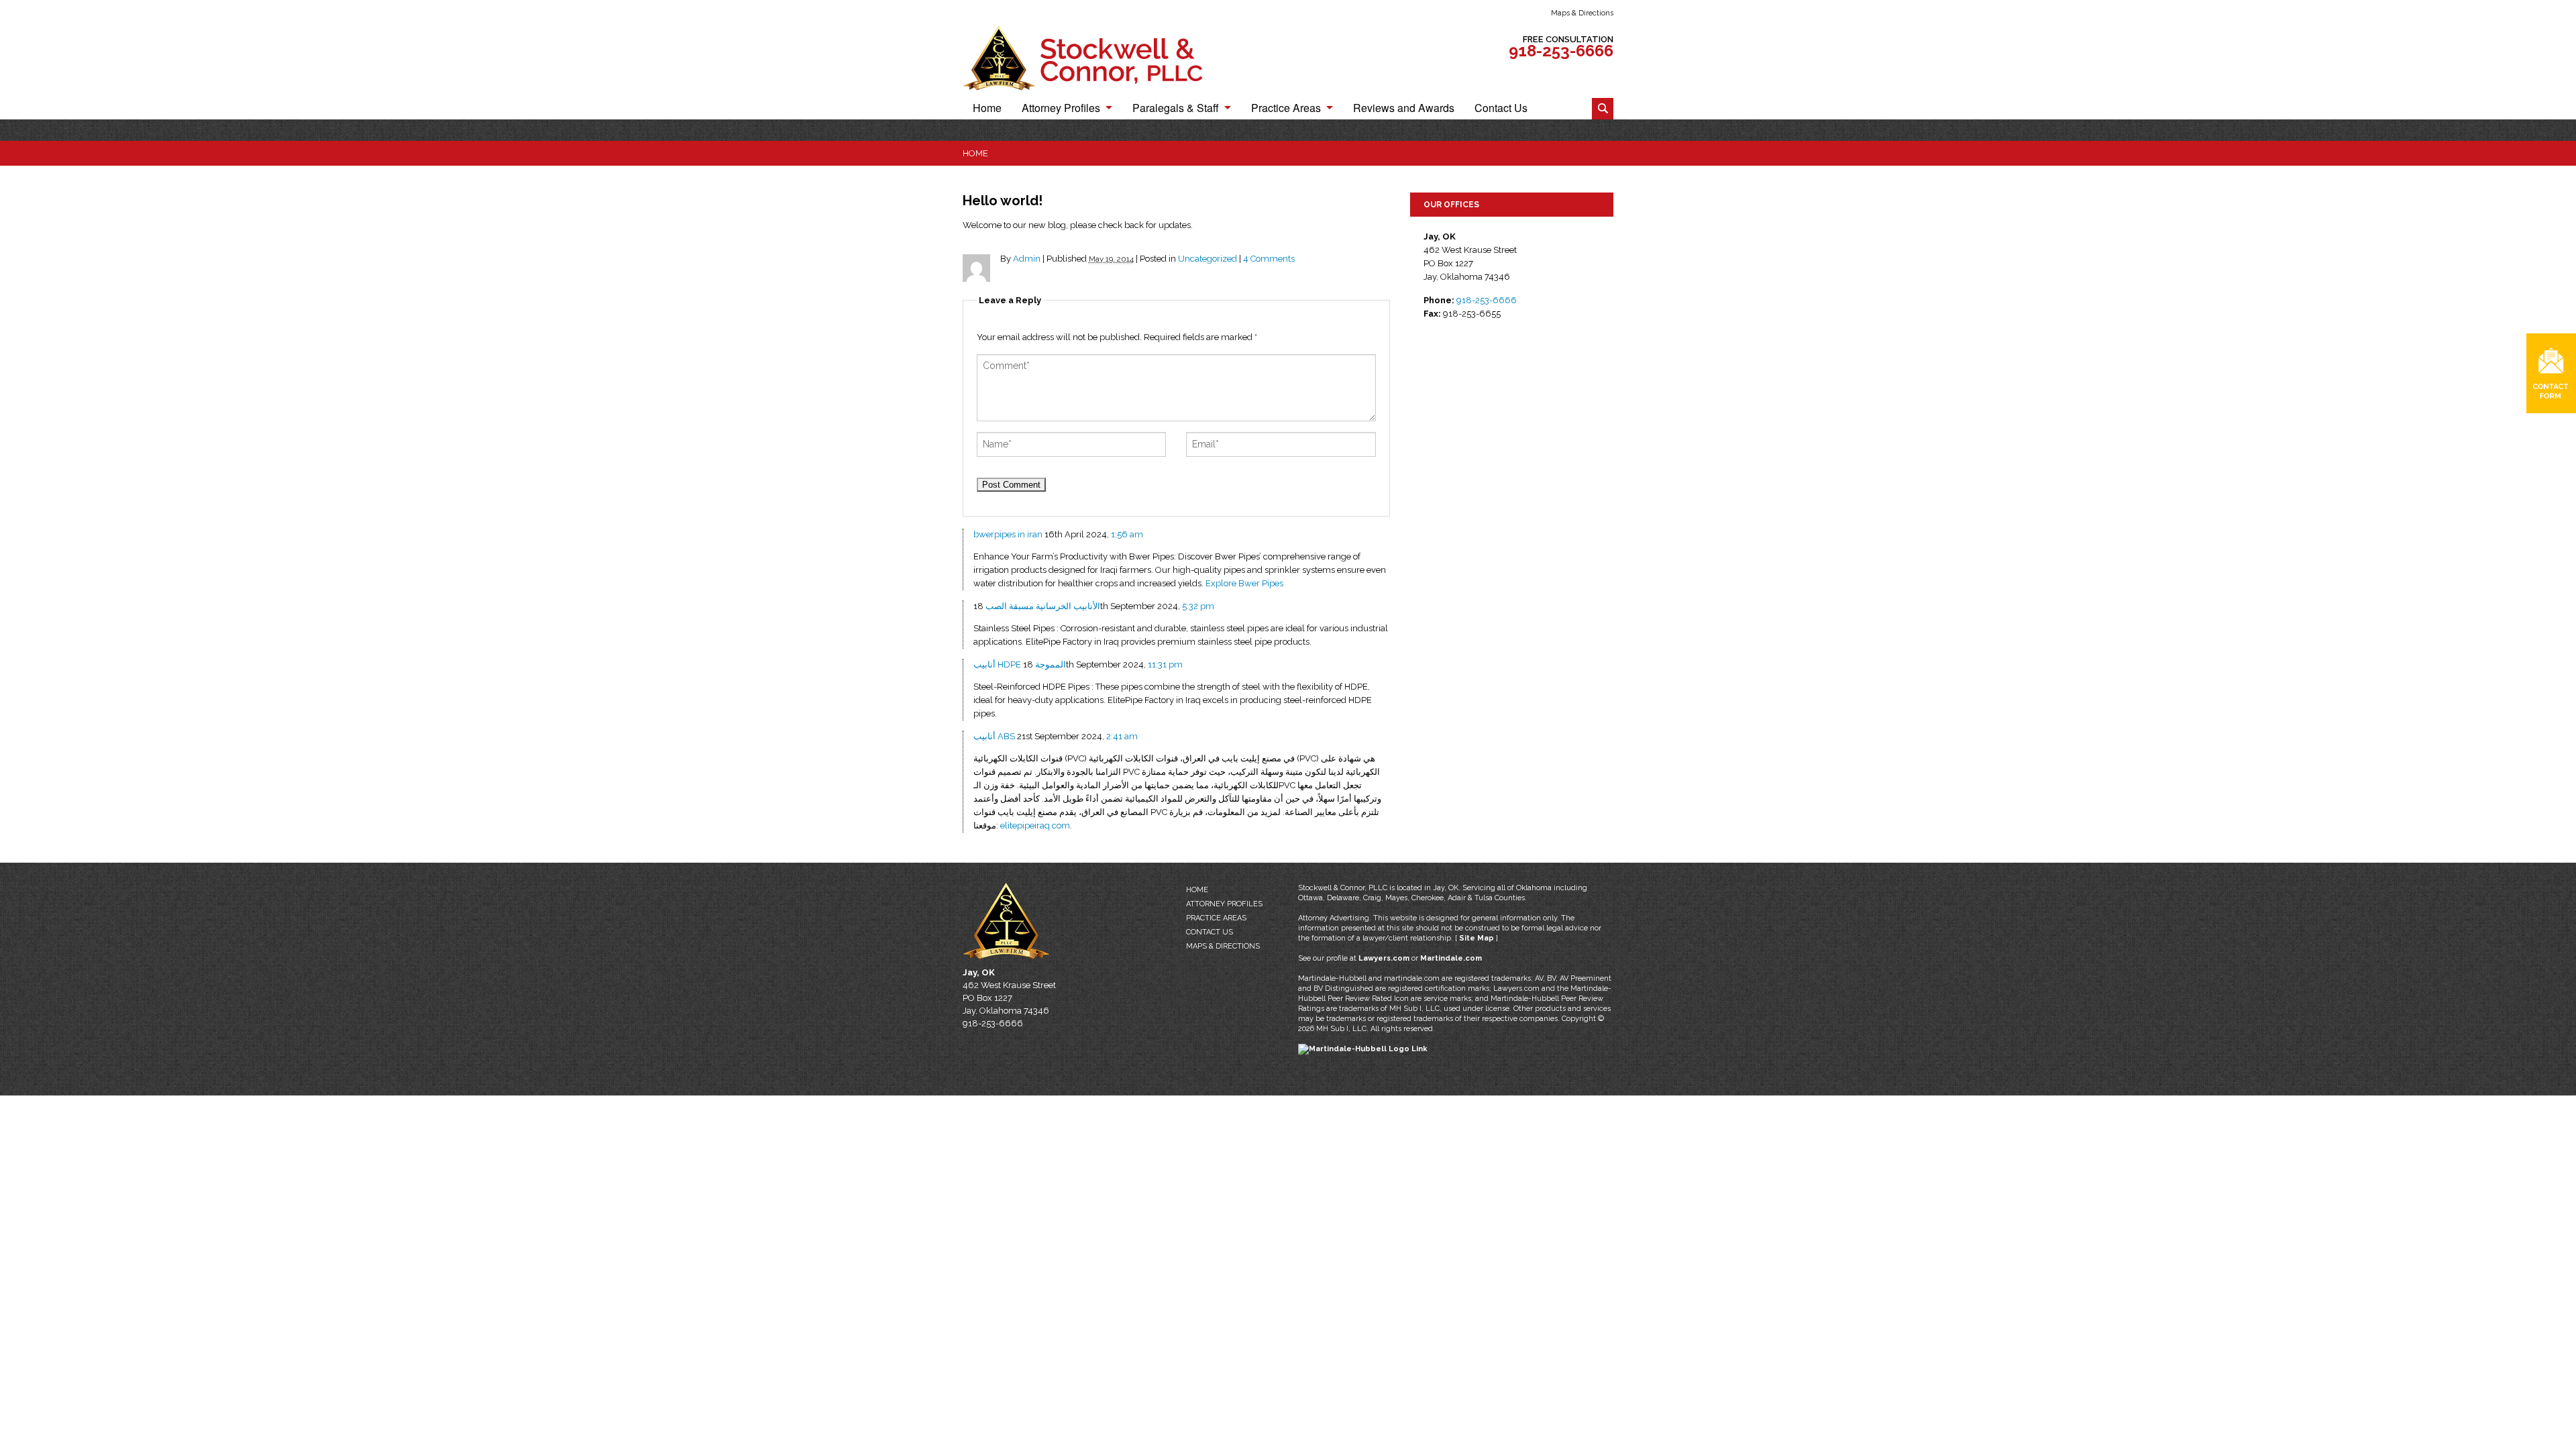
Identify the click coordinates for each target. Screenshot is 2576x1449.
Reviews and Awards (1404, 109)
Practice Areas (1286, 109)
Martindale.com (1451, 958)
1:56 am (1127, 534)
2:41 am (1122, 736)
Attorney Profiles (1061, 109)
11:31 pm (1165, 664)
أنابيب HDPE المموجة (1020, 664)
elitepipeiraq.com (1035, 825)
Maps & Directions (1582, 13)
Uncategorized (1207, 259)
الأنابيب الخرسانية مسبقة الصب (1043, 606)
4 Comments (1269, 259)
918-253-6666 (1561, 51)
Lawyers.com (1384, 958)
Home (987, 109)
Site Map (1477, 938)
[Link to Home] (1097, 57)
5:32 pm (1198, 606)
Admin (1027, 259)
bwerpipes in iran (1008, 534)
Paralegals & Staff (1176, 109)
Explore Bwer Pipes (1244, 583)
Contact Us (1501, 109)
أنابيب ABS (994, 736)
